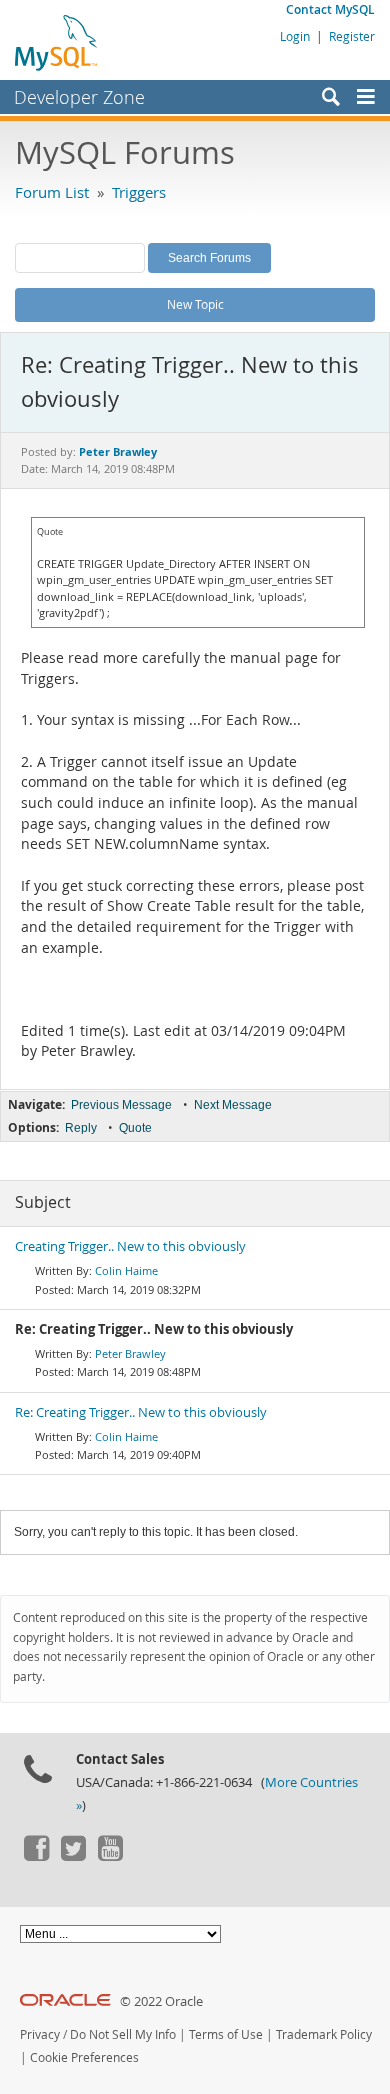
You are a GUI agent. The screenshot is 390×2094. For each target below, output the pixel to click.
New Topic (195, 304)
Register (352, 36)
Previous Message (121, 1105)
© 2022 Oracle (161, 2001)
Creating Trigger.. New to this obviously (130, 1246)
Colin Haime (126, 1270)
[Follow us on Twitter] (73, 1856)
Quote (135, 1128)
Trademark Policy (324, 2034)
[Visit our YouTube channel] (110, 1856)
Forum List (52, 192)
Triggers (139, 192)
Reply (81, 1128)
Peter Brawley (130, 1353)
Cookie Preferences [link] (84, 2057)
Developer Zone (79, 97)
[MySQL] (57, 42)
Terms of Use (226, 2034)
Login (295, 36)
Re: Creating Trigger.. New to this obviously (141, 1412)
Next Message (233, 1105)
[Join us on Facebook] (36, 1856)
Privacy (40, 2034)
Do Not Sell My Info (123, 2034)
